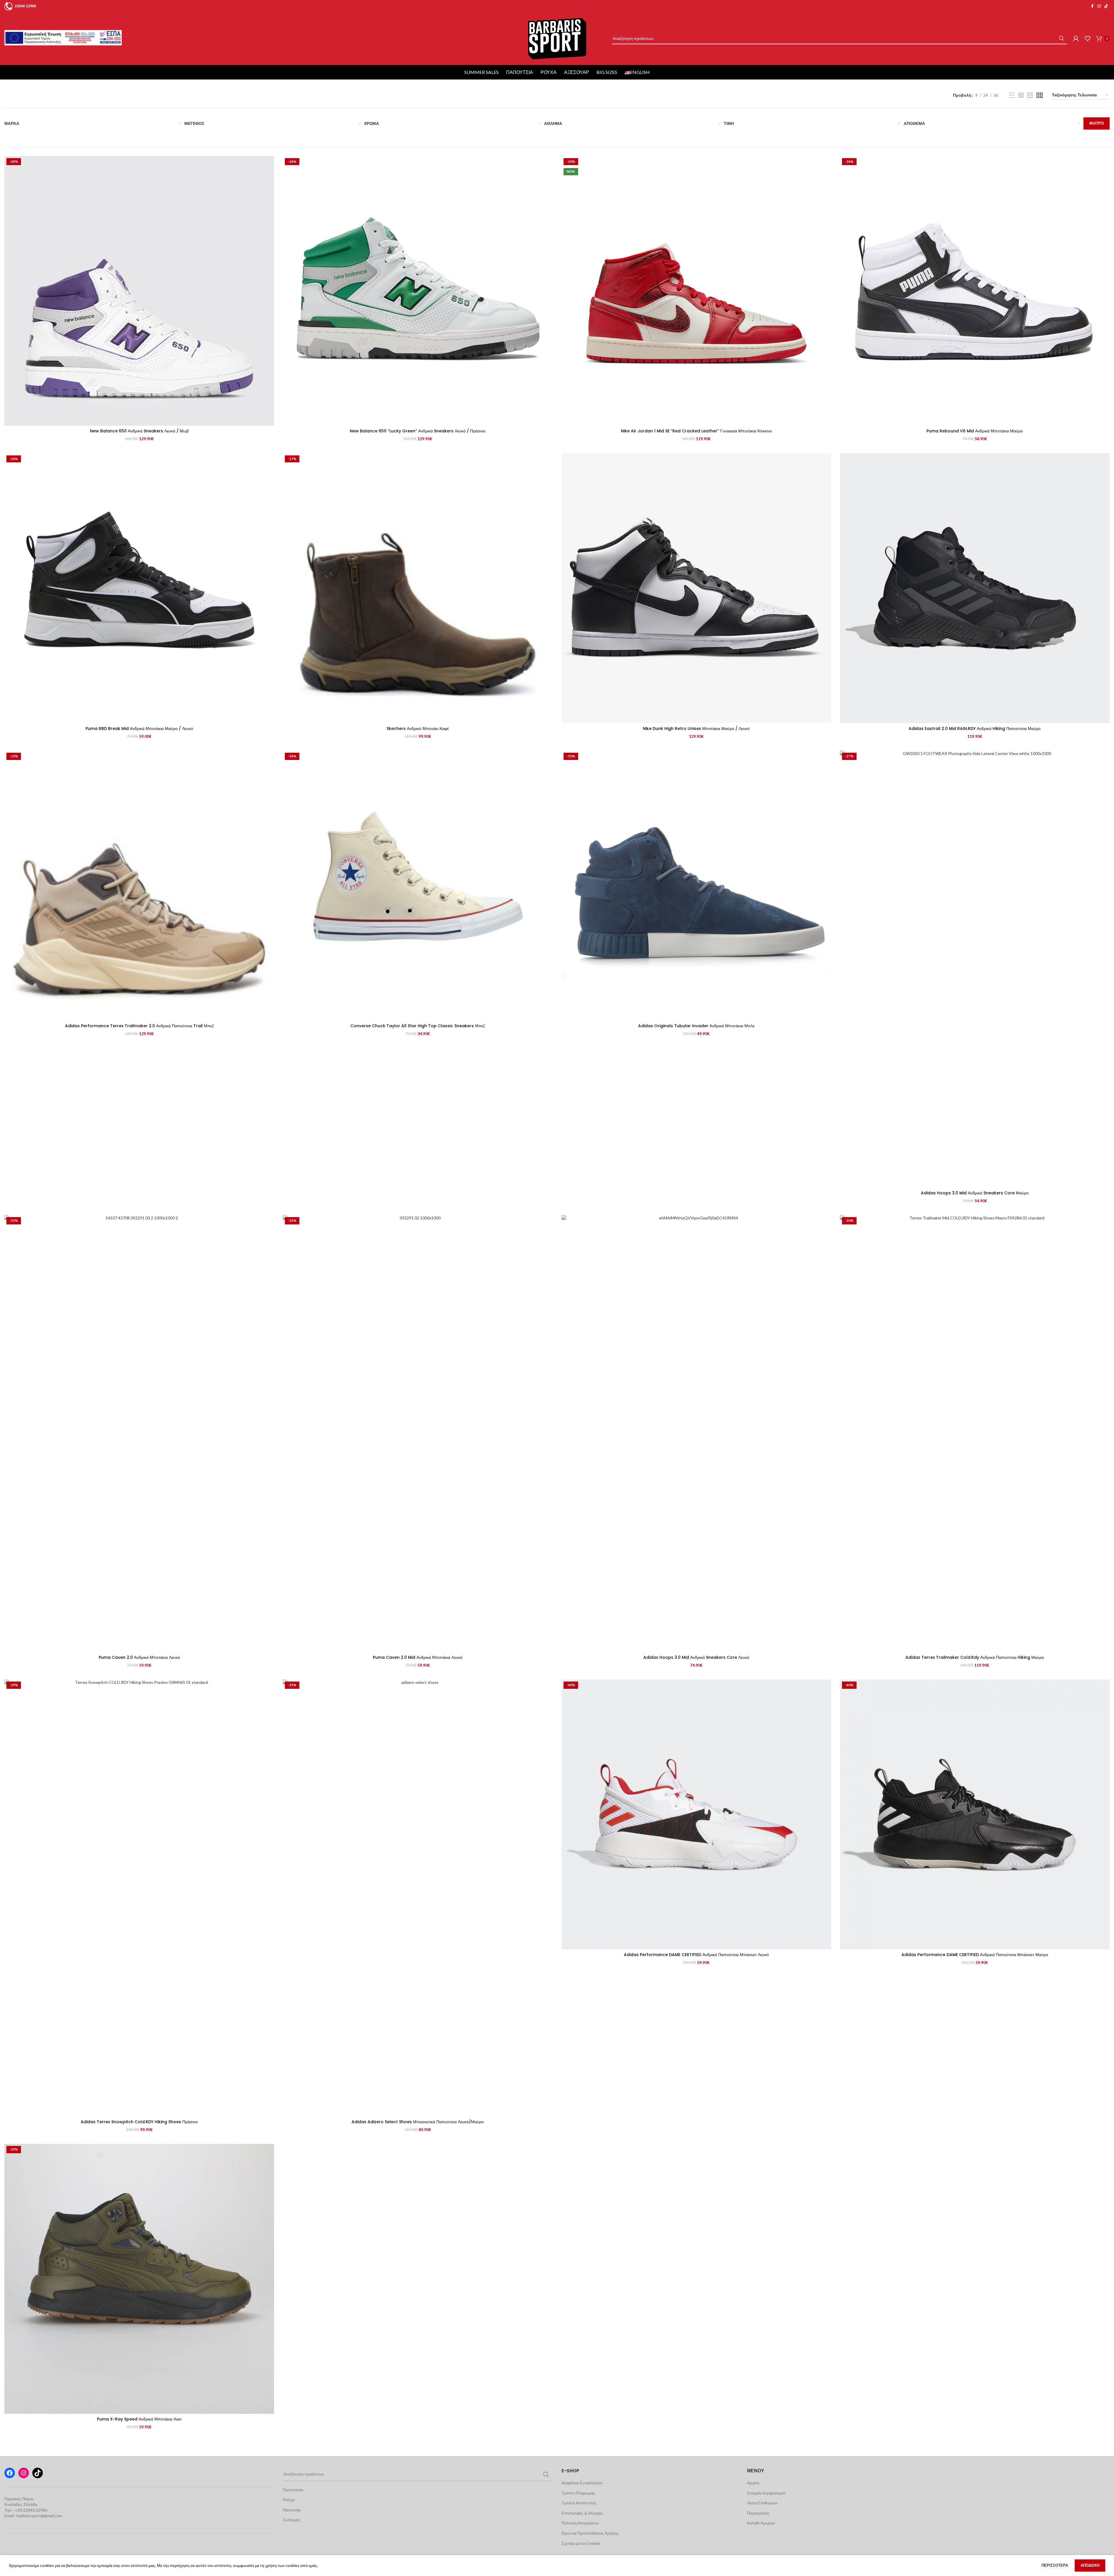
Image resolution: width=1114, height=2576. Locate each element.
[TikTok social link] (1106, 6)
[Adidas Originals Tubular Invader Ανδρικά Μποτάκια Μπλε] (696, 885)
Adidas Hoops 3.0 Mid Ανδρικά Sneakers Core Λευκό (696, 1657)
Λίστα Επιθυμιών (762, 2503)
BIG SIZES (607, 72)
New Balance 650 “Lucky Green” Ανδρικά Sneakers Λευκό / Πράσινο (418, 431)
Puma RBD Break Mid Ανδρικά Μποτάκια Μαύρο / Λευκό (139, 729)
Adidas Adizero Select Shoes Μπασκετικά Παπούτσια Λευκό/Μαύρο (418, 2122)
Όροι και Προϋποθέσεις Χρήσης (590, 2533)
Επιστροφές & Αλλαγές (582, 2513)
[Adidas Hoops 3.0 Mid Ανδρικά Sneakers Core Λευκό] (696, 1433)
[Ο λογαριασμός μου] (1076, 38)
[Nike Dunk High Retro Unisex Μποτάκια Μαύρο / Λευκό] (696, 588)
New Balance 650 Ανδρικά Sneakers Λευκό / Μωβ (139, 431)
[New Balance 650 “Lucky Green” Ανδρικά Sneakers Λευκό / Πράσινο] (418, 291)
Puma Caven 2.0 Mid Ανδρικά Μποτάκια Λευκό (418, 1657)
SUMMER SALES (481, 72)
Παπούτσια (520, 72)
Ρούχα (549, 72)
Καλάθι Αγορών (761, 2523)
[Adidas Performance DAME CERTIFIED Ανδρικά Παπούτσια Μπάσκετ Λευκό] (696, 1814)
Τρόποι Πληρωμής (578, 2493)
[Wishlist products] (1087, 38)
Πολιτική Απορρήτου (580, 2523)
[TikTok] (38, 2473)
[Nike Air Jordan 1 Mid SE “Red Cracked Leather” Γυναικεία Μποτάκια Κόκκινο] (696, 291)
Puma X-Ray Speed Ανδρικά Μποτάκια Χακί (139, 2419)
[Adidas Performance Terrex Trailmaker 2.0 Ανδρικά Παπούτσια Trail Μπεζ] (139, 885)
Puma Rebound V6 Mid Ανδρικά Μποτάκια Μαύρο (975, 431)
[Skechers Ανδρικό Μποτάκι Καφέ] (418, 588)
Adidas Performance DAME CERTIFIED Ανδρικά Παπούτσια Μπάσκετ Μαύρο (975, 1955)
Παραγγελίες (758, 2513)
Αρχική (753, 2483)
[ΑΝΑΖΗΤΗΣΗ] (1061, 38)
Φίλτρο (1097, 123)
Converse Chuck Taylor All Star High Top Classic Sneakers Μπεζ (418, 1026)
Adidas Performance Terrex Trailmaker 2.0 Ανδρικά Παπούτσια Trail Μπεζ (139, 1026)
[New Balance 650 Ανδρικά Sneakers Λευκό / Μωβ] (139, 291)
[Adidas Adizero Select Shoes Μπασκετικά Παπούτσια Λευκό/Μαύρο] (418, 1898)
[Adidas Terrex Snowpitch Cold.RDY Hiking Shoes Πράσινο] (139, 1898)
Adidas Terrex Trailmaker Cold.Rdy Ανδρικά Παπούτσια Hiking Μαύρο (975, 1657)
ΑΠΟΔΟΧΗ (1090, 2565)
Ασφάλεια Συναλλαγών (582, 2483)
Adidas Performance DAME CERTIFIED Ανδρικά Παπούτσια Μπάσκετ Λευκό (696, 1955)
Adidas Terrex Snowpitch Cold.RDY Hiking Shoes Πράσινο (139, 2122)
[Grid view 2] (1021, 95)
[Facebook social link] (1092, 6)
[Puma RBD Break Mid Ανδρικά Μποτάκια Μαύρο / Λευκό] (139, 588)
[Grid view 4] (1040, 95)
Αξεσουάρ (577, 72)
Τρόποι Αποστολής (579, 2503)
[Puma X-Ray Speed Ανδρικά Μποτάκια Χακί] (139, 2279)
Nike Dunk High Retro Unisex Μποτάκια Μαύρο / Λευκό (696, 729)
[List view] (1012, 95)
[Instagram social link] (1099, 6)
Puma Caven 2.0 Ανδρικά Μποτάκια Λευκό (139, 1657)
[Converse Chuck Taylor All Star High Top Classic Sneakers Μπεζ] (418, 885)
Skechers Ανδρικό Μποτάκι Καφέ (418, 729)
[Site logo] (557, 38)
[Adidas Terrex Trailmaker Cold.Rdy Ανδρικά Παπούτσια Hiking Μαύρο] (975, 1433)
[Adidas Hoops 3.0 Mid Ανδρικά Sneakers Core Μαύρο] (975, 969)
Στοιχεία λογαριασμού (767, 2493)
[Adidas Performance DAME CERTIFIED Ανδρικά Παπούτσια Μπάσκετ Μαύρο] (975, 1814)
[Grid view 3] (1030, 95)
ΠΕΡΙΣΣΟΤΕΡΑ (1055, 2565)
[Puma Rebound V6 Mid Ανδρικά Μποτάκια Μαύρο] (975, 291)
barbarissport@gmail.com (39, 2516)
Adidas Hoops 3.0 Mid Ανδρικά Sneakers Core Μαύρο (975, 1193)
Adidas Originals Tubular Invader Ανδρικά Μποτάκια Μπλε (696, 1026)
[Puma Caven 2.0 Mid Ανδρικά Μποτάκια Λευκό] (418, 1433)
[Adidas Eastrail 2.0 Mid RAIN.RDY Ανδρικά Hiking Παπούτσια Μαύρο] (975, 588)
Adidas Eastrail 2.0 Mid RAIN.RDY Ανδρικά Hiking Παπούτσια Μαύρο (975, 729)
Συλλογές (291, 2520)
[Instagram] (24, 2473)
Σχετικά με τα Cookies (581, 2543)
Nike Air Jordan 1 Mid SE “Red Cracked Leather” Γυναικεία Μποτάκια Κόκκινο (696, 431)
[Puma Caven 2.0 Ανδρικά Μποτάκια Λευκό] (139, 1433)
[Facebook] (10, 2473)
